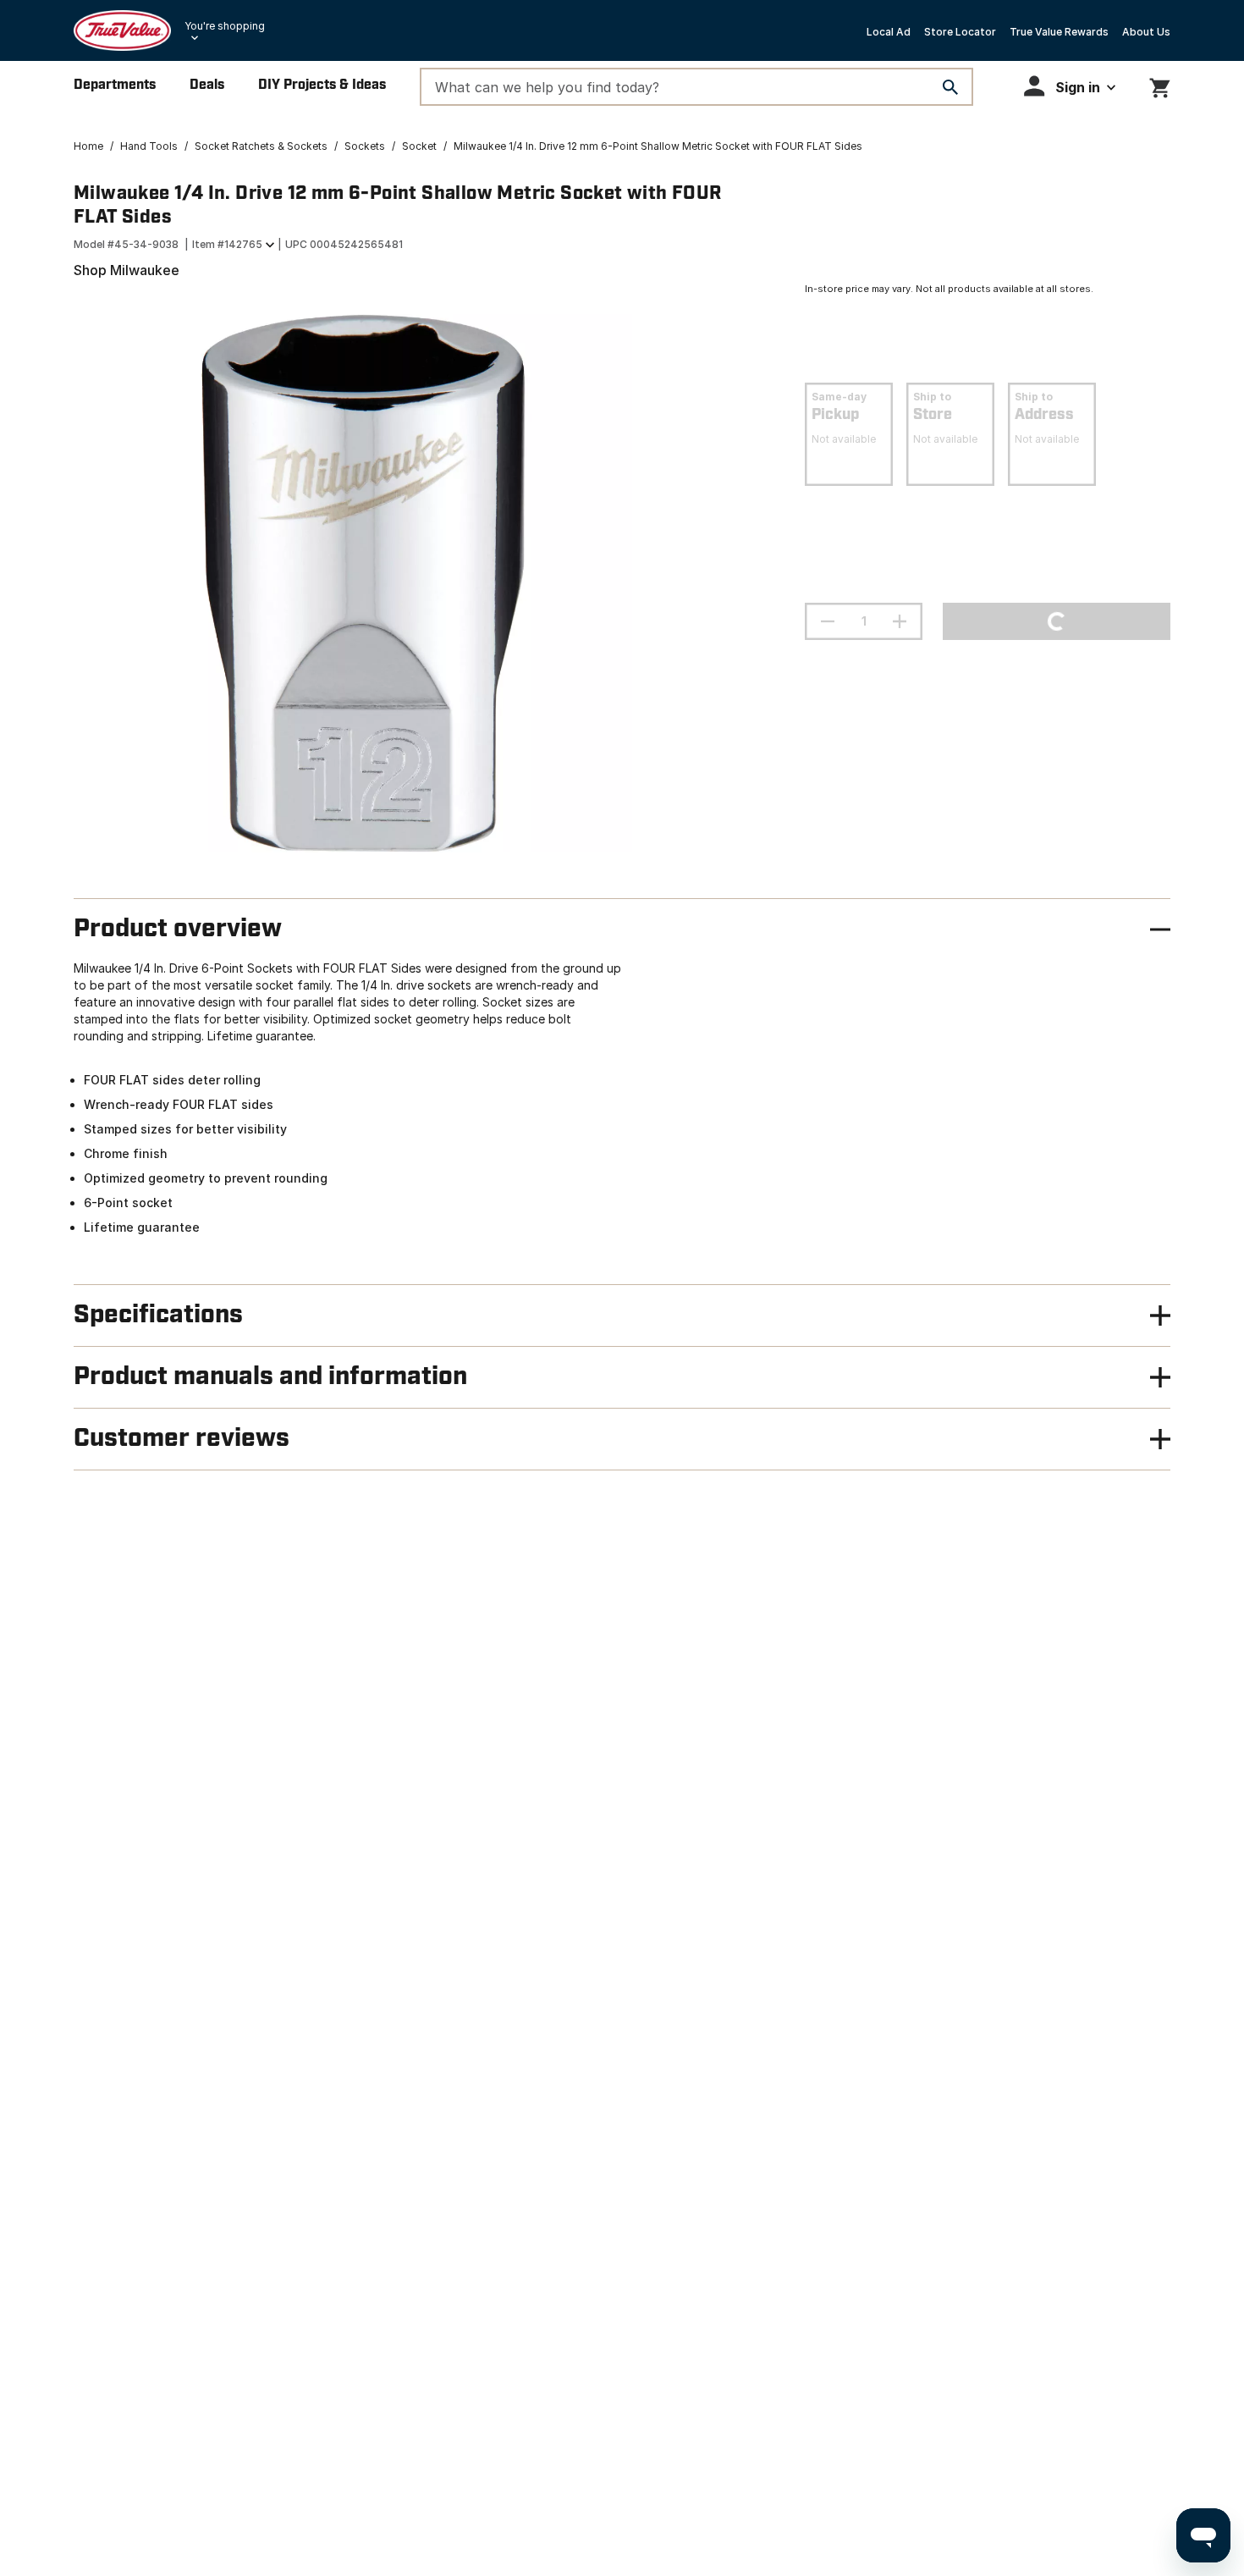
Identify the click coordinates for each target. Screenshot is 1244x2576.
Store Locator (960, 32)
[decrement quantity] (828, 621)
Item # (227, 244)
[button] (1070, 86)
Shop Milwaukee (127, 270)
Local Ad (889, 32)
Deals (207, 85)
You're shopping (225, 26)
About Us (1146, 32)
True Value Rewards (1059, 32)
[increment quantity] (900, 621)
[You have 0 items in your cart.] (1160, 85)
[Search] (950, 87)
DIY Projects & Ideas (322, 85)
